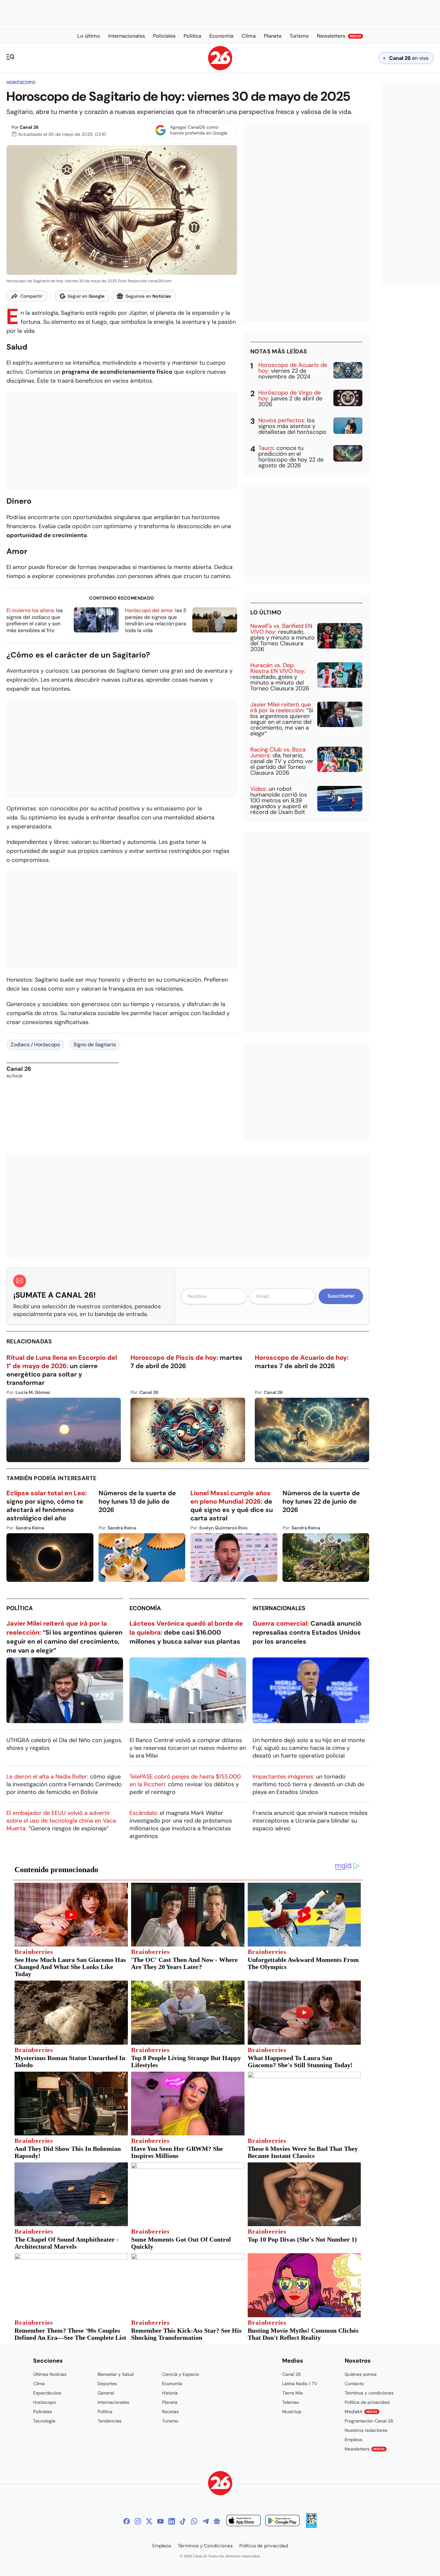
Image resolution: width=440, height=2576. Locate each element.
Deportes (107, 2384)
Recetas (170, 2412)
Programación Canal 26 (369, 2421)
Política (20, 1608)
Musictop (292, 2412)
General (106, 2393)
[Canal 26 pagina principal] (220, 68)
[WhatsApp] (194, 2521)
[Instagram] (138, 2521)
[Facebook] (127, 2521)
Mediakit (361, 2412)
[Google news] (217, 2521)
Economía (145, 1608)
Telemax (291, 2402)
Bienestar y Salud (116, 2374)
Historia (170, 2393)
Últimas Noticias (50, 2374)
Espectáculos (47, 2393)
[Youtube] (160, 2521)
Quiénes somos (361, 2374)
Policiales (43, 2412)
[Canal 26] (220, 2484)
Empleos (354, 2440)
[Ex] (149, 2521)
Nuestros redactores (366, 2430)
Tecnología (44, 2421)
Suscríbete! (341, 1296)
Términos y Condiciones (205, 2546)
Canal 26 (29, 127)
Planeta (170, 2402)
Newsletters (365, 2449)
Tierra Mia (292, 2393)
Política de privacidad (367, 2402)
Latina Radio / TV (300, 2384)
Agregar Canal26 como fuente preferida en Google (199, 130)
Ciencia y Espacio (181, 2374)
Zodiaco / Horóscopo (35, 1045)
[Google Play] (282, 2521)
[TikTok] (183, 2521)
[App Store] (244, 2521)
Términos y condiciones (369, 2393)
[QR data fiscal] (311, 2526)
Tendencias (110, 2421)
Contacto (354, 2384)
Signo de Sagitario (95, 1045)
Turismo (170, 2421)
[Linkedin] (172, 2521)
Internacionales (279, 1608)
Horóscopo (21, 82)
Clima (39, 2384)
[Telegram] (206, 2521)
